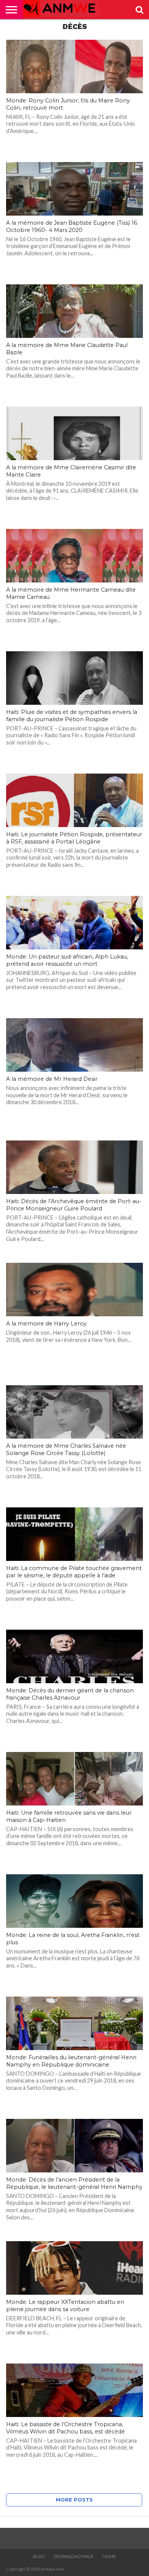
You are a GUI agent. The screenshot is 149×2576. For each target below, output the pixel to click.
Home (109, 2557)
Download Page (74, 2557)
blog (39, 2557)
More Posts (74, 2500)
